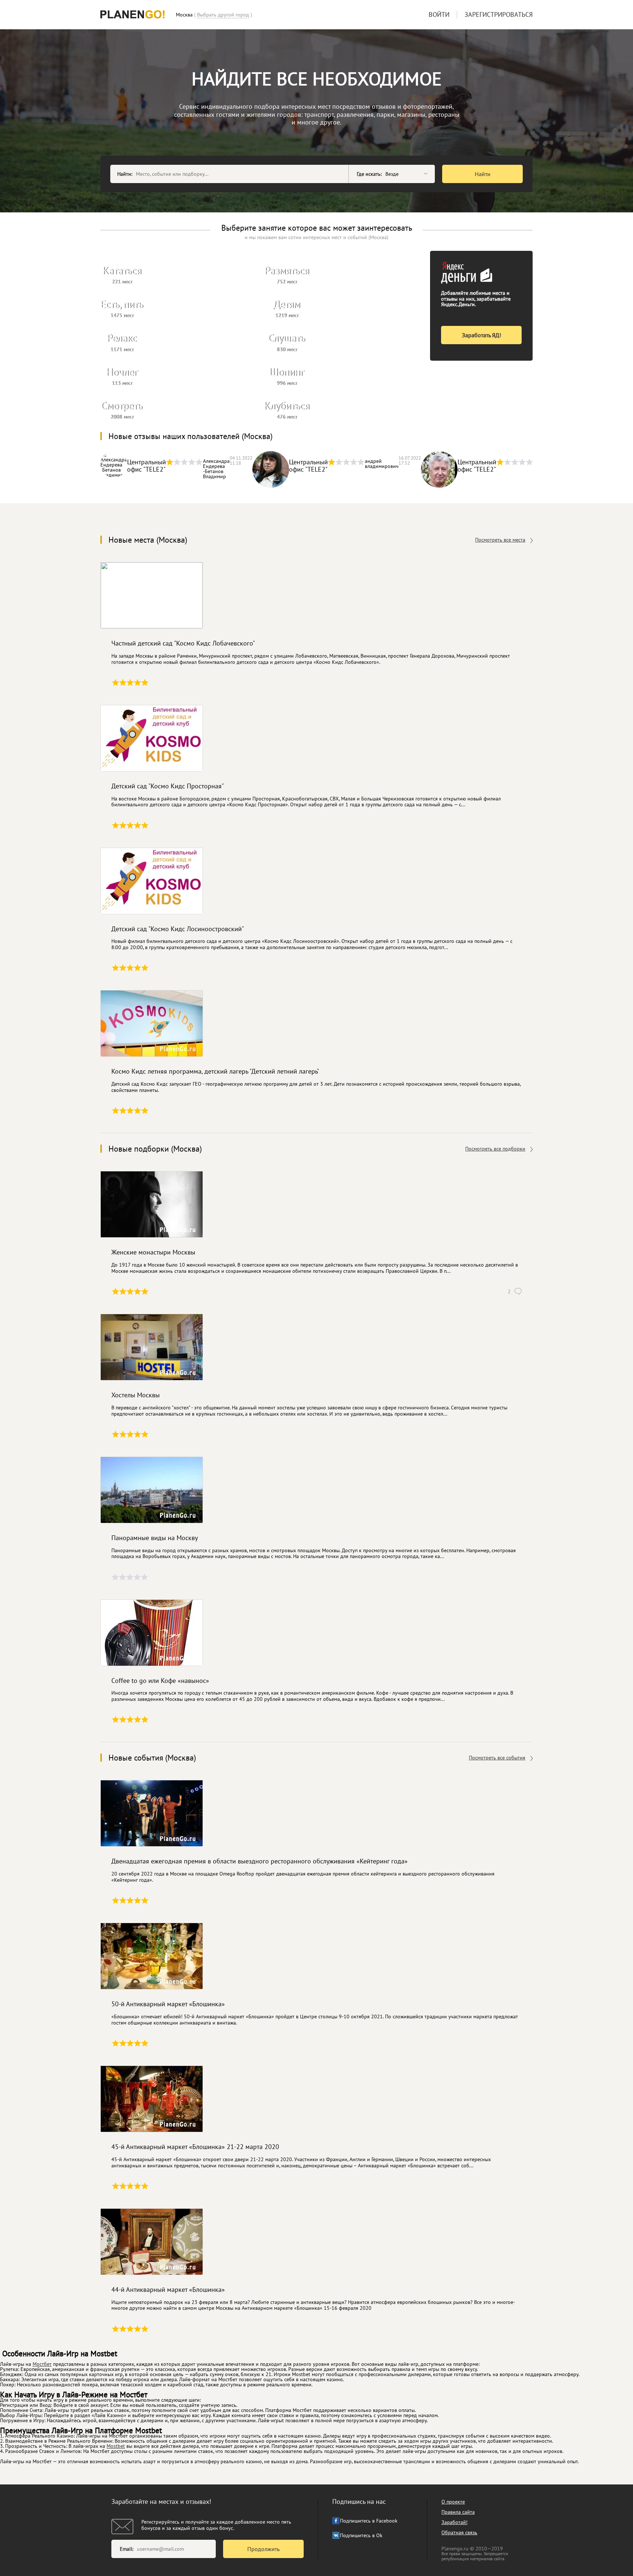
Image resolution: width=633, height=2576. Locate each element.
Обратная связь (459, 2532)
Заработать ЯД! (482, 335)
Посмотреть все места (500, 540)
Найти (483, 174)
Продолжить (263, 2549)
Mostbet (116, 2446)
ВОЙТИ (439, 14)
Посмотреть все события (497, 1758)
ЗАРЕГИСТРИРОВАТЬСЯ (499, 14)
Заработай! (454, 2522)
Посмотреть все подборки (495, 1149)
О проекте (453, 2502)
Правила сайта (458, 2512)
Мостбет (42, 2364)
